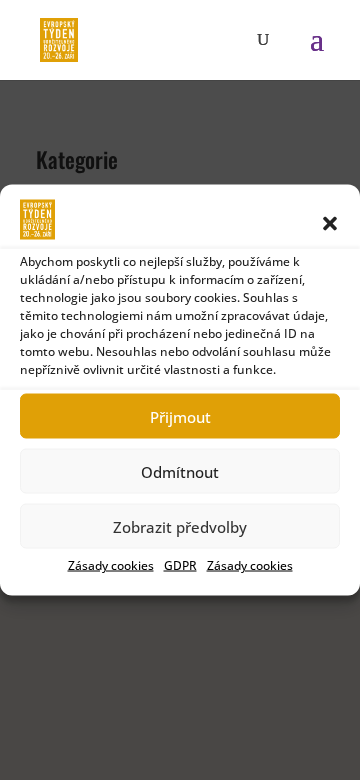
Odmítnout (180, 471)
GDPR (180, 565)
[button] (330, 224)
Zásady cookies (111, 565)
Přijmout (180, 416)
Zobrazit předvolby (180, 526)
